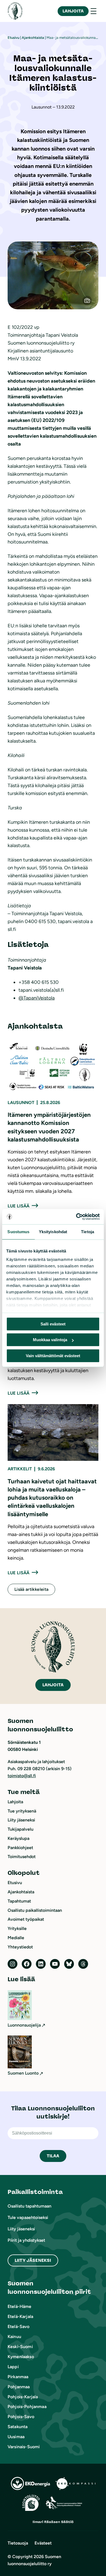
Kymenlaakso (21, 2357)
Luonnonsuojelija (24, 2025)
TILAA (53, 2156)
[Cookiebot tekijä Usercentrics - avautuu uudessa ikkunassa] (76, 1217)
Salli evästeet (53, 1324)
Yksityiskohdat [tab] (53, 1232)
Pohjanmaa (19, 2387)
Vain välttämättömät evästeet (53, 1356)
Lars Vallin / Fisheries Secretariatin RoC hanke (90, 297)
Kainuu (14, 2337)
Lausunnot (21, 1103)
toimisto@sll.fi (22, 1776)
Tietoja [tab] (88, 1232)
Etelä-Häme (20, 2306)
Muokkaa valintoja (50, 1340)
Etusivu (13, 38)
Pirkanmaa (18, 2377)
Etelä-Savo (19, 2327)
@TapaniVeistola (37, 998)
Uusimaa (16, 2437)
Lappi (13, 2367)
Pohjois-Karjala (23, 2397)
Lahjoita (73, 11)
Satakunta (18, 2427)
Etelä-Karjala (20, 2316)
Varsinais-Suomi (24, 2447)
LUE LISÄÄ (18, 1206)
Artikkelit (20, 1469)
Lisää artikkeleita (31, 1589)
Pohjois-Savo (21, 2417)
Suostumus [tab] (18, 1232)
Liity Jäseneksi (33, 2260)
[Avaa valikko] (93, 11)
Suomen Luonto (23, 2073)
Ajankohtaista (33, 38)
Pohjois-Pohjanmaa (27, 2407)
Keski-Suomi (20, 2347)
